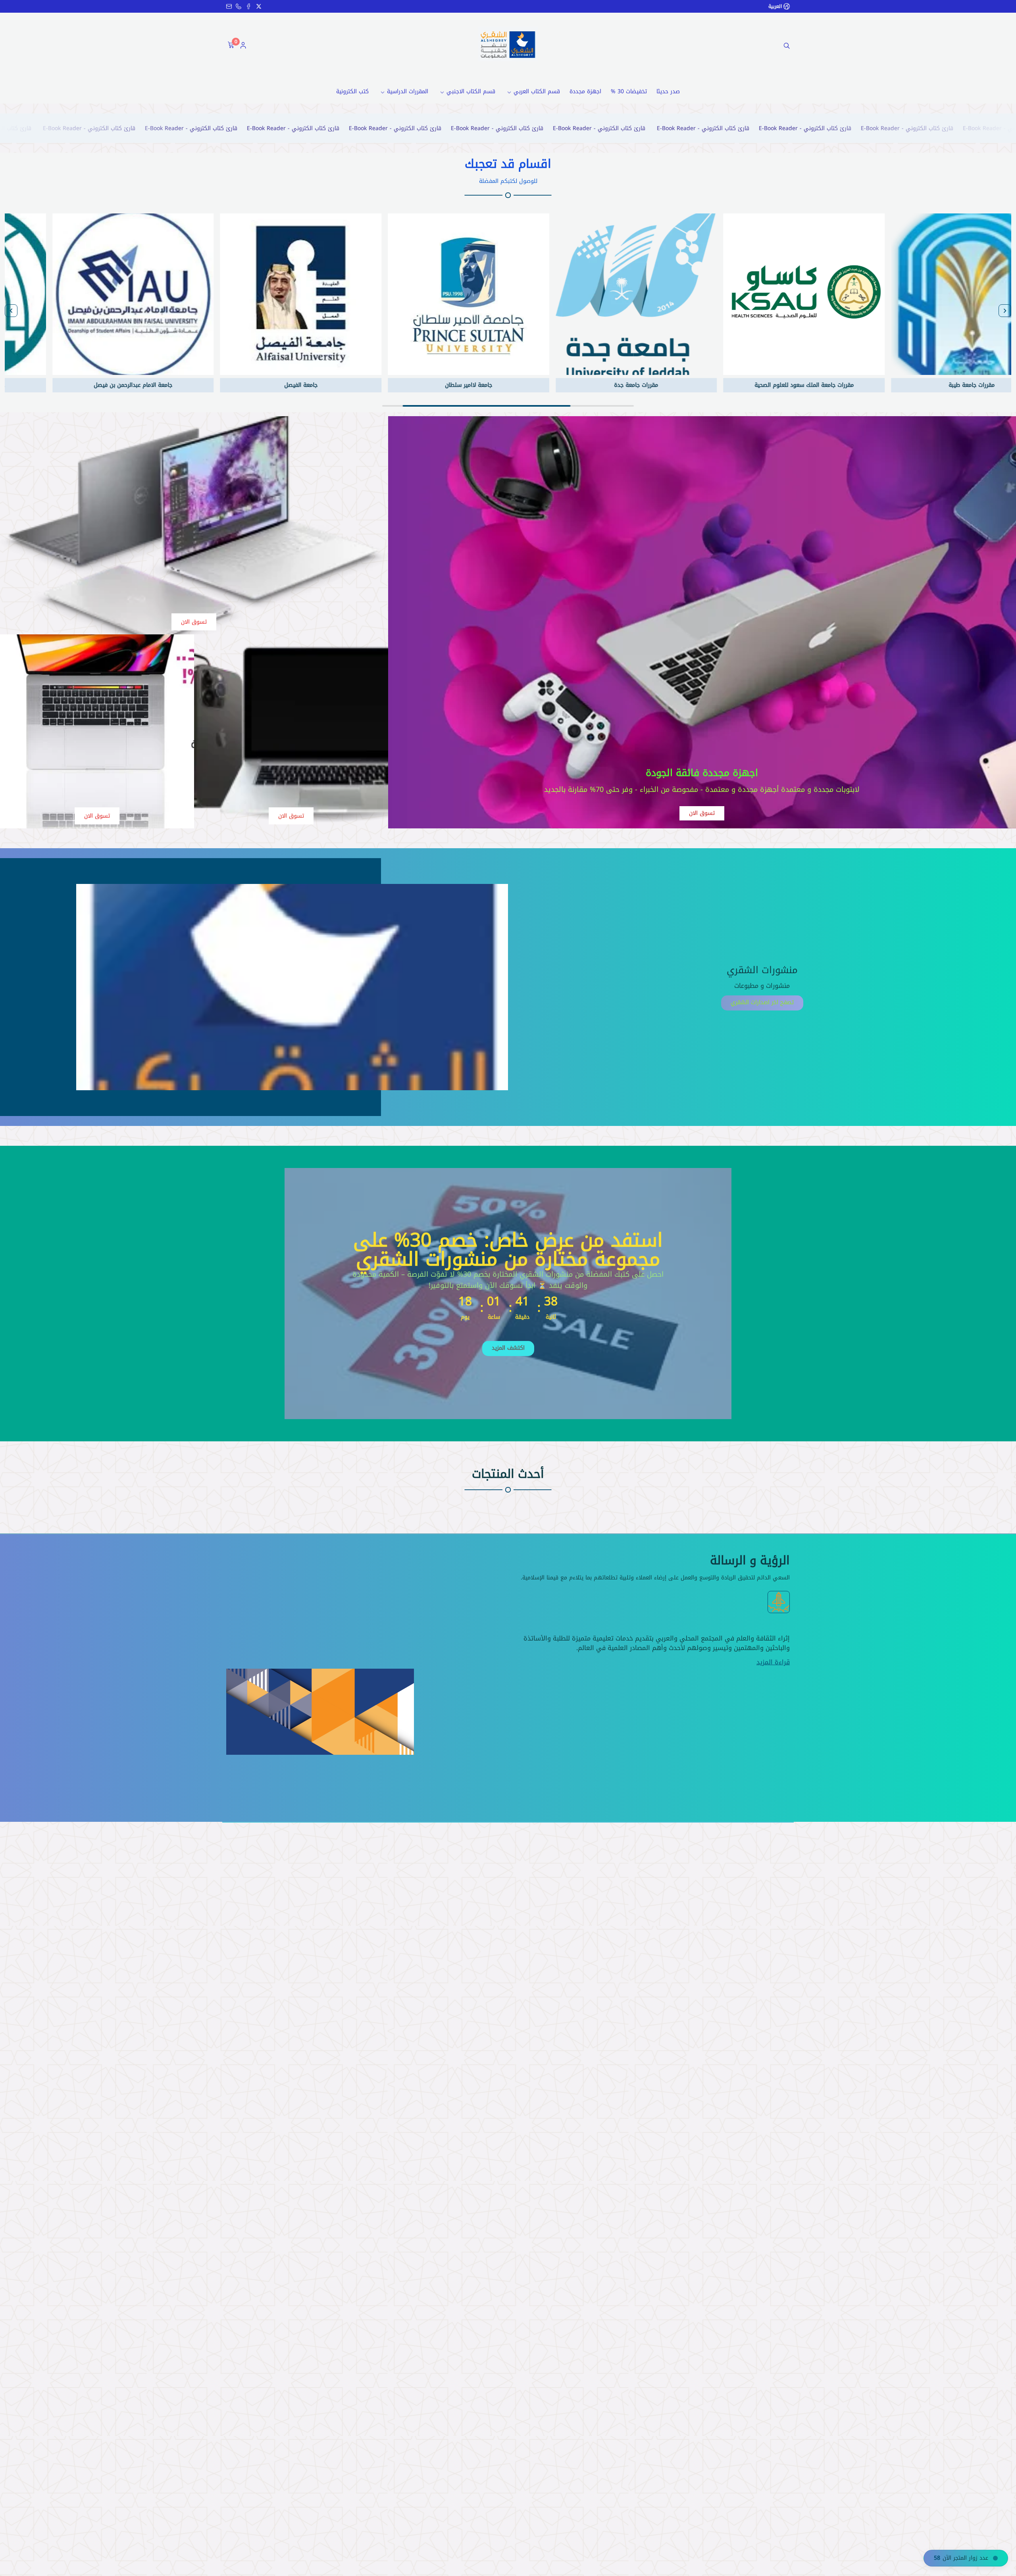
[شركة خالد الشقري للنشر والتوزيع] (508, 44)
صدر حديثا (668, 91)
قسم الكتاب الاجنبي (471, 91)
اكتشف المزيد (508, 1348)
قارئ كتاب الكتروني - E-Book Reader (924, 128)
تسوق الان (702, 813)
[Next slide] (11, 311)
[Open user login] (243, 46)
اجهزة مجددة (585, 91)
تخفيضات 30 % (629, 91)
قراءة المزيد (773, 1662)
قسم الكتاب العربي (537, 91)
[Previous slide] (1005, 311)
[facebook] (248, 6)
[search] (787, 46)
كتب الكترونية (352, 91)
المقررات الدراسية (408, 91)
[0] (230, 46)
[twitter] (259, 6)
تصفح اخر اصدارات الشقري (762, 1002)
